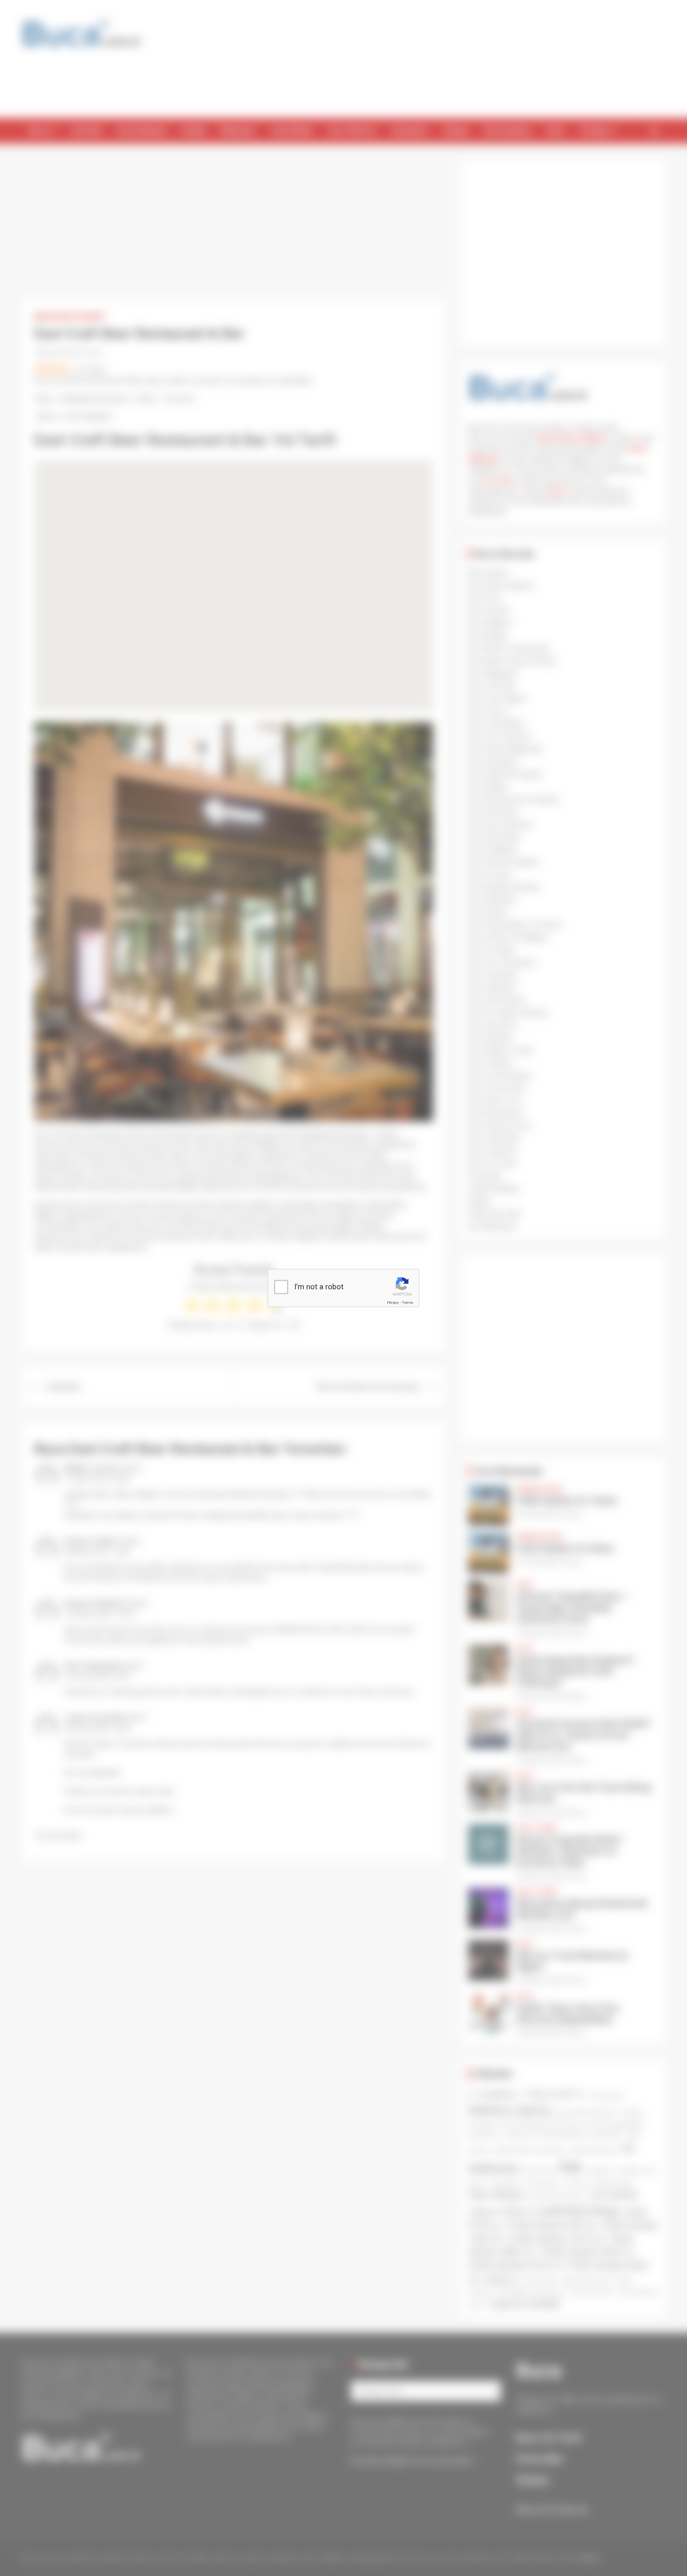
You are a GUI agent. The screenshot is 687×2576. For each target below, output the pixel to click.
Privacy (393, 1303)
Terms (407, 1303)
